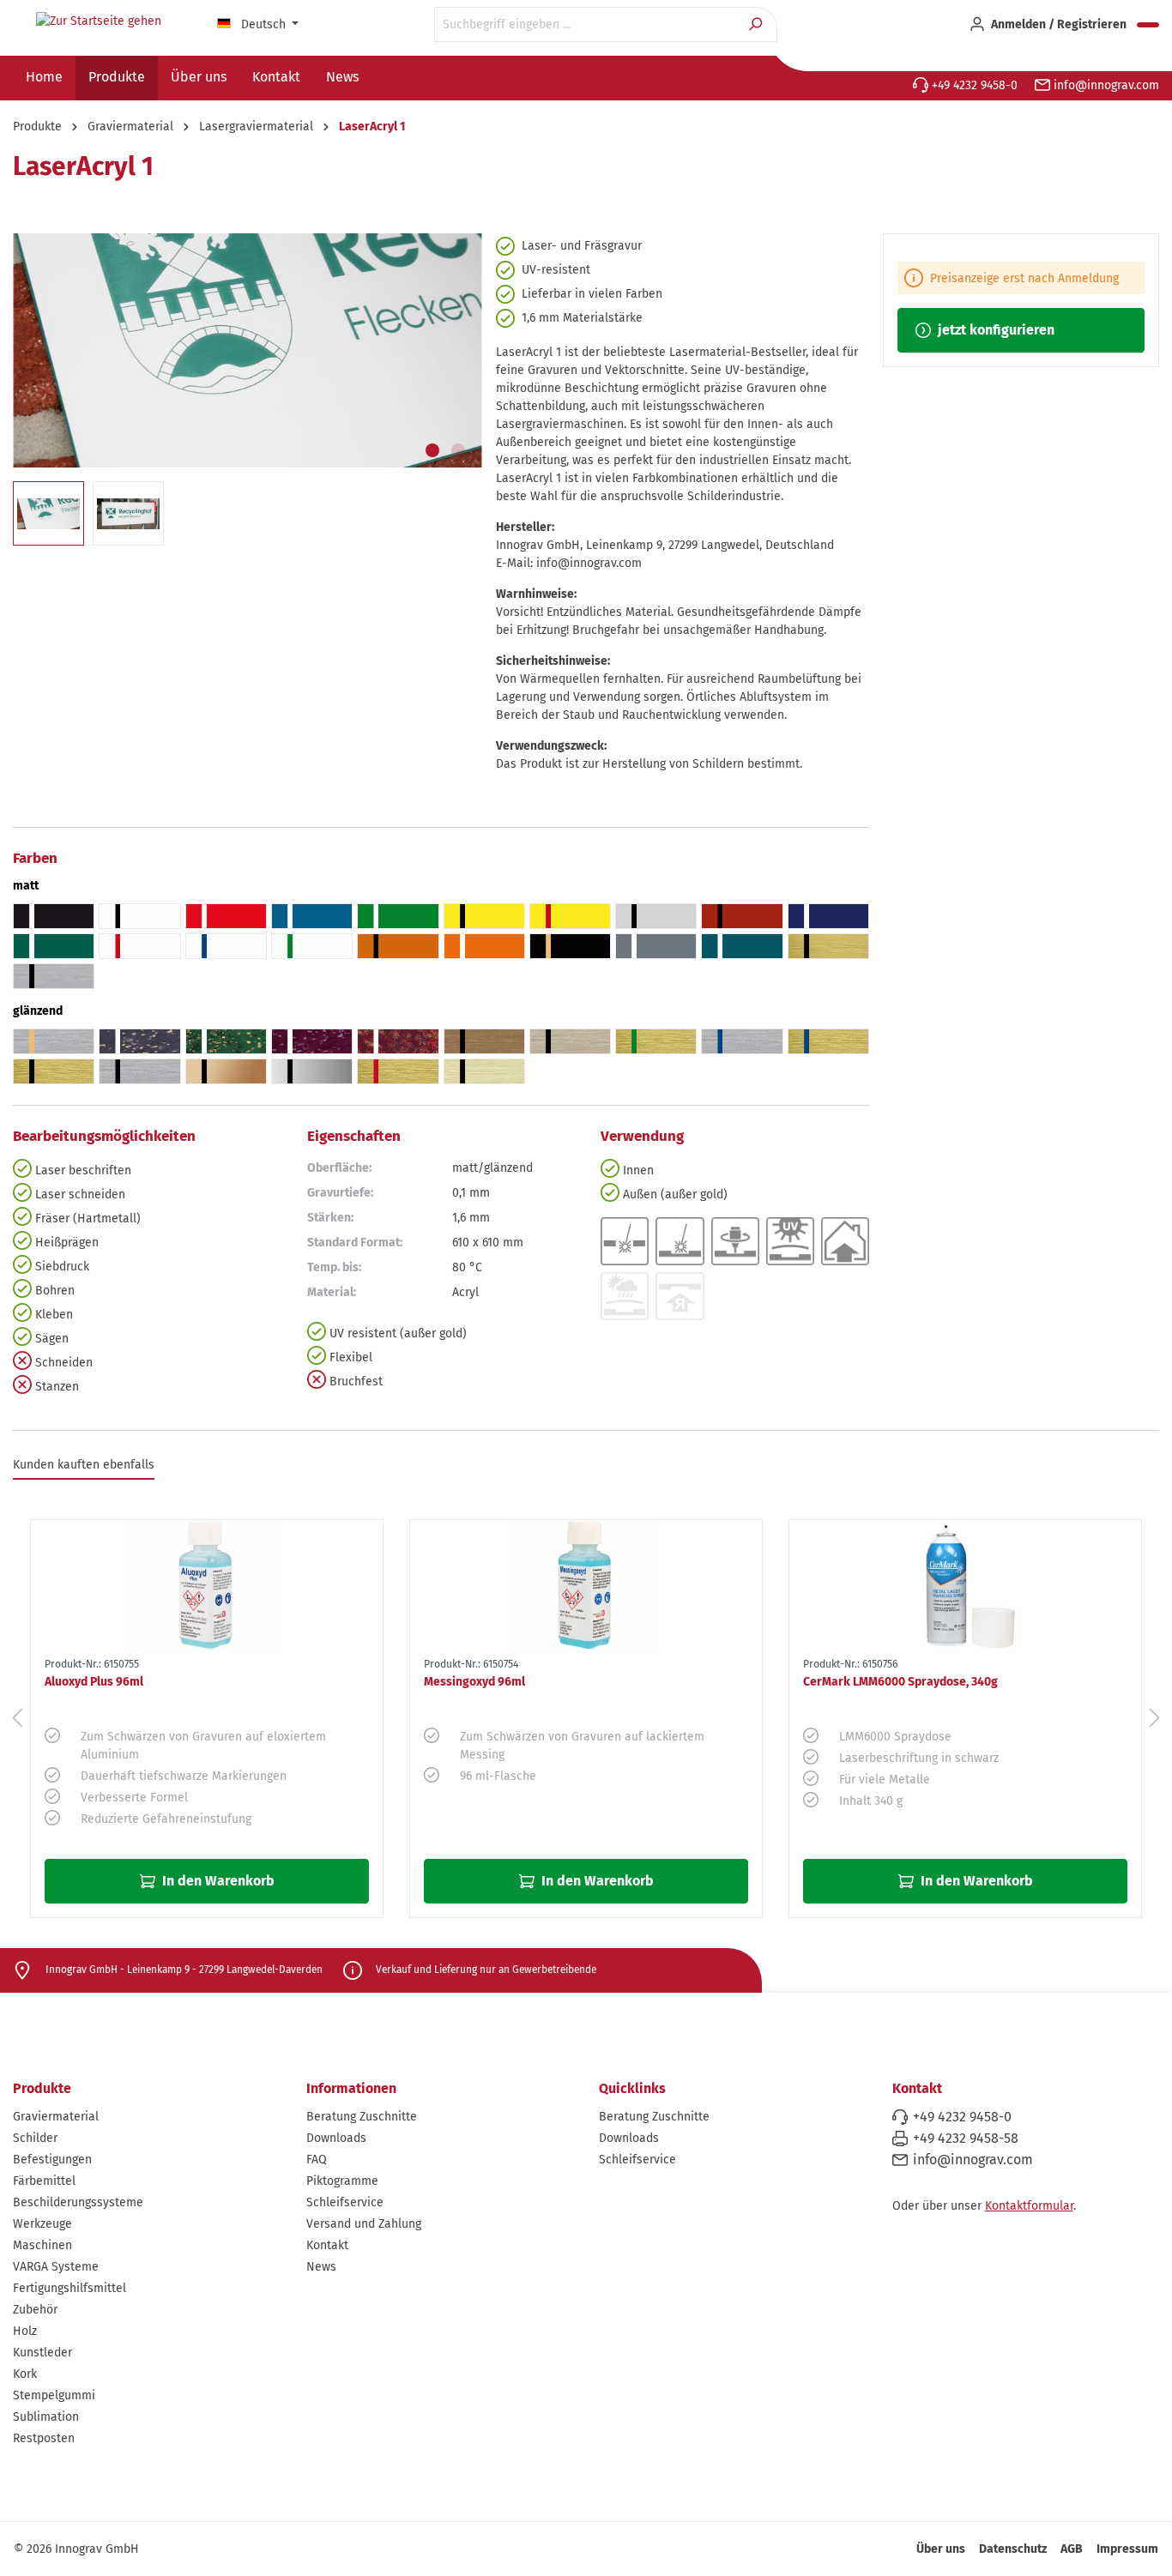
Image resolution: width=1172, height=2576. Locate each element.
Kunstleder (42, 2353)
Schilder (35, 2138)
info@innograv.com (1105, 85)
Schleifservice (345, 2202)
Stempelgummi (54, 2395)
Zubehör (35, 2310)
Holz (25, 2331)
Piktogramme (342, 2181)
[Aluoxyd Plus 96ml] (207, 1585)
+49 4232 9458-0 (973, 85)
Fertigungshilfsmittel (69, 2288)
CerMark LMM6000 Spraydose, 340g (900, 1682)
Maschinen (42, 2245)
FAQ (317, 2160)
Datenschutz (1013, 2549)
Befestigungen (52, 2160)
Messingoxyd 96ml (474, 1682)
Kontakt (327, 2245)
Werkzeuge (42, 2224)
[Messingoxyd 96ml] (586, 1585)
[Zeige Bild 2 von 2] (458, 450)
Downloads (336, 2138)
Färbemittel (44, 2181)
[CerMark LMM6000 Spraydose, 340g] (965, 1585)
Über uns (941, 2549)
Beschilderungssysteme (78, 2202)
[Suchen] (757, 24)
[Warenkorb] (1148, 25)
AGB (1072, 2549)
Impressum (1127, 2549)
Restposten (44, 2438)
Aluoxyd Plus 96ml (94, 1682)
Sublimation (46, 2417)
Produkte (42, 2088)
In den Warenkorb (217, 1881)
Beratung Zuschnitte (362, 2117)
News (321, 2267)
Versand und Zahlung (364, 2224)
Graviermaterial (56, 2117)
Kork (25, 2374)
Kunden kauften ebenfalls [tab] (84, 1465)
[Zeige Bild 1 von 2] (432, 450)
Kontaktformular (1029, 2206)
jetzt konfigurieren (994, 330)
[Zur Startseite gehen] (99, 21)
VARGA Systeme (56, 2267)
